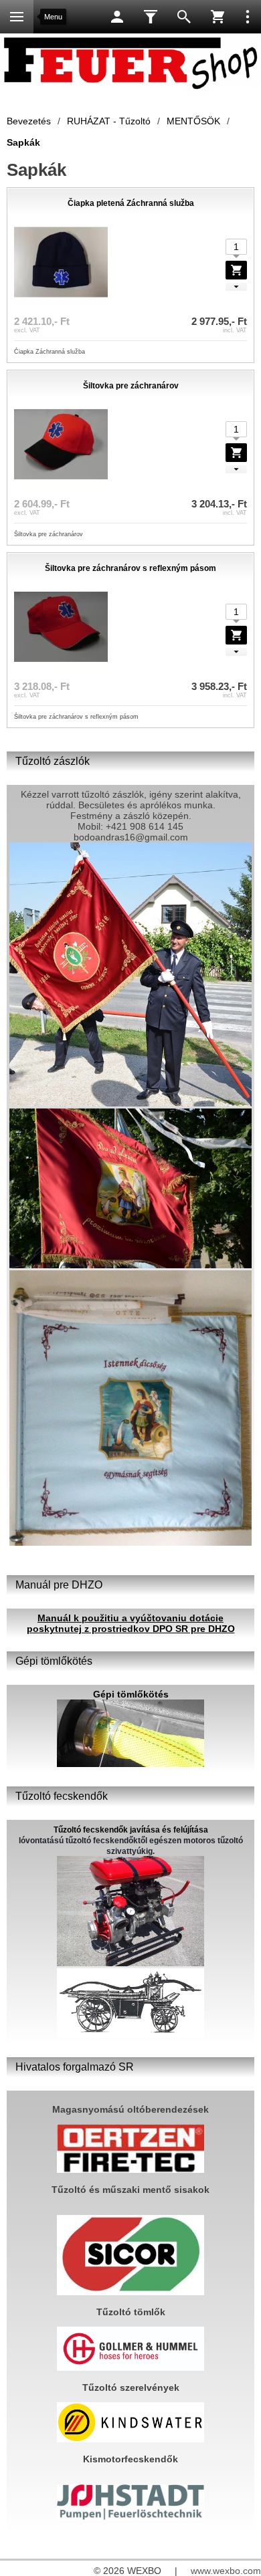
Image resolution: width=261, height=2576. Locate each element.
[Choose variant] (236, 270)
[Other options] (248, 17)
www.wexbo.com (226, 2571)
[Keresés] (184, 17)
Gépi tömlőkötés (131, 1694)
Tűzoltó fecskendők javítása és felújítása (131, 1830)
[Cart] (217, 17)
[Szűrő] (151, 17)
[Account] (117, 17)
